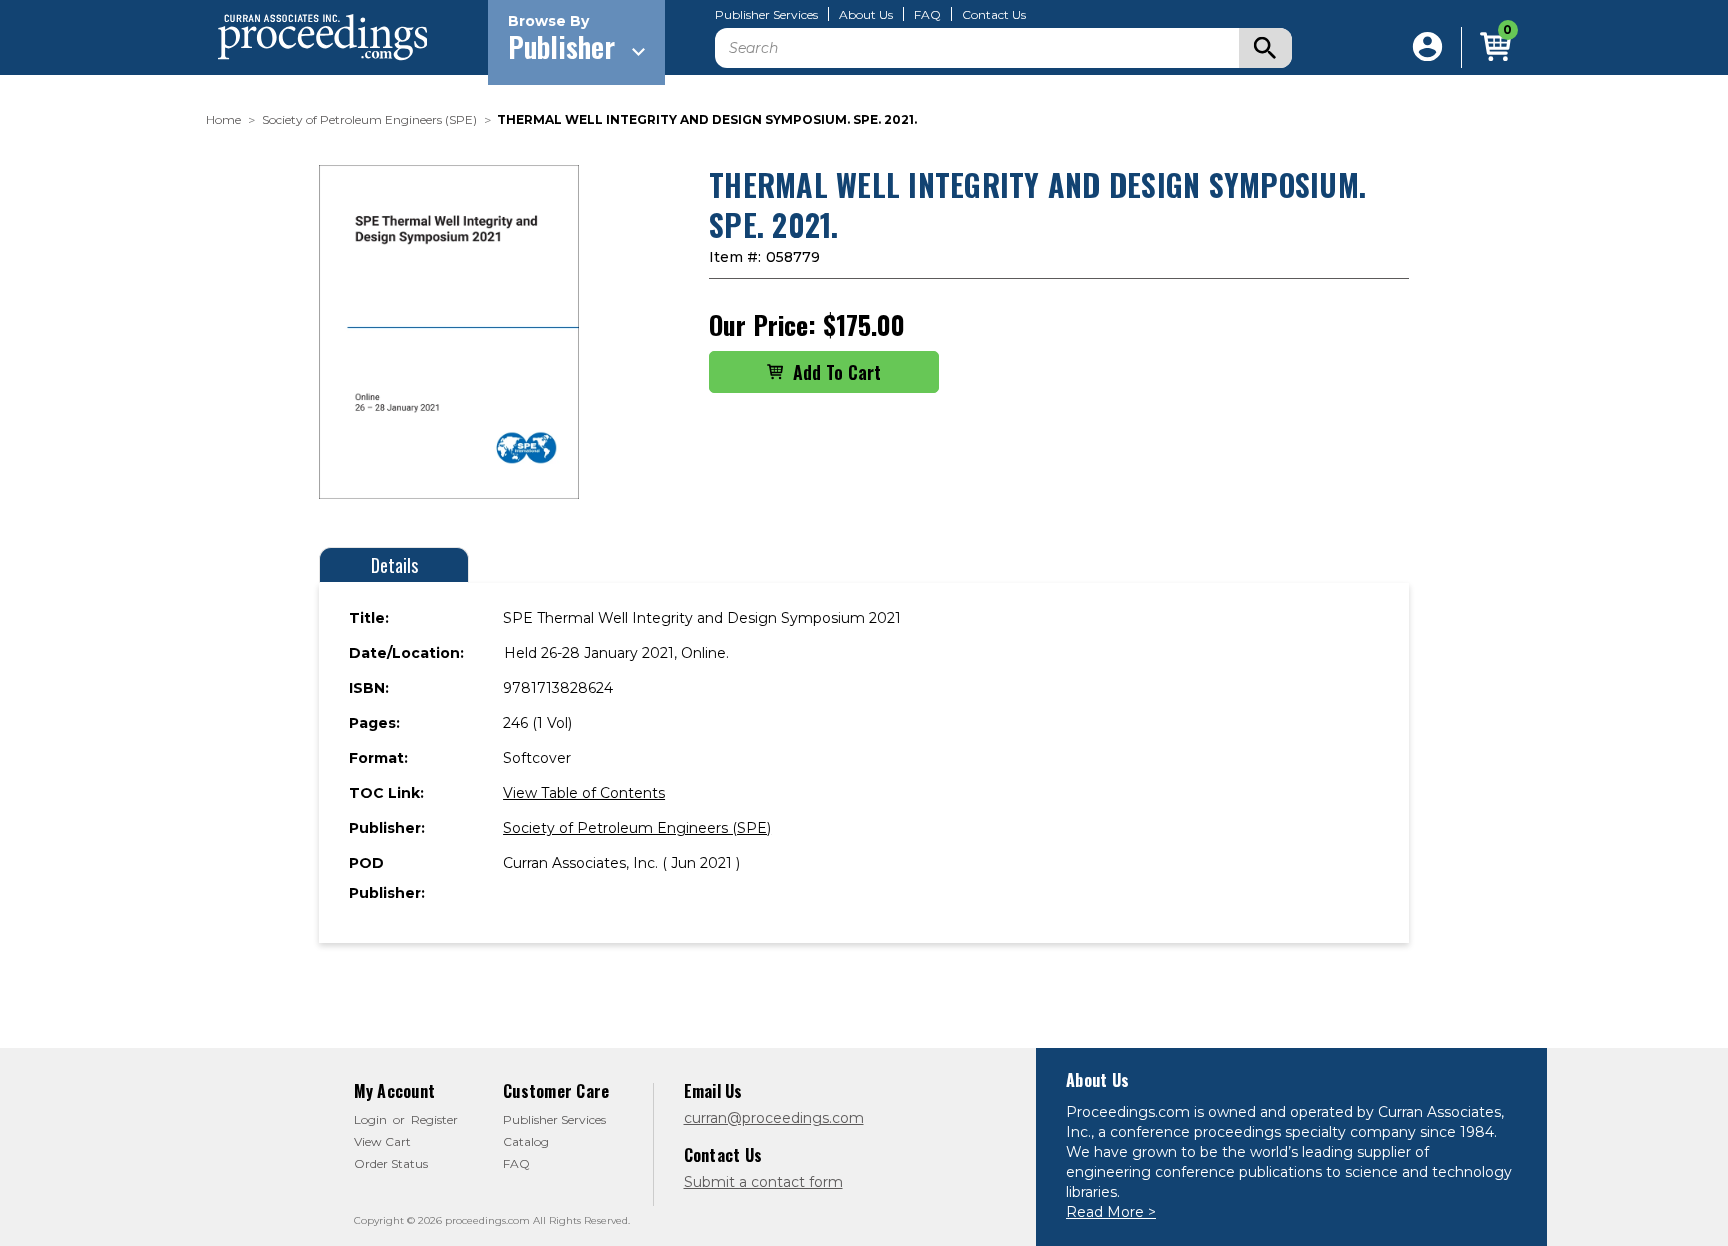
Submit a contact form (763, 1182)
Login (370, 1119)
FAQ (927, 15)
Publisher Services (766, 15)
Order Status (391, 1163)
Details (394, 565)
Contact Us (994, 15)
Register (434, 1119)
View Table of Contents (584, 793)
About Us (866, 15)
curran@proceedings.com (774, 1118)
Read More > (1111, 1212)
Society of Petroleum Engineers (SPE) (637, 828)
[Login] (1427, 47)
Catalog (526, 1141)
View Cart (382, 1141)
